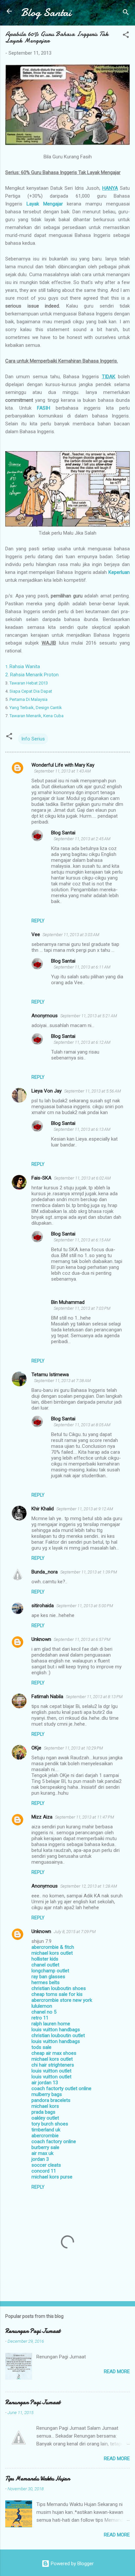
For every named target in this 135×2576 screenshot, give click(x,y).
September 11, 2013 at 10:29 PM (73, 1748)
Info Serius (33, 739)
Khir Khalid (43, 1509)
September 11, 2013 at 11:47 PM (85, 1817)
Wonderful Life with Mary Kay (63, 765)
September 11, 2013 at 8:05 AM (82, 1425)
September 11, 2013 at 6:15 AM (82, 1240)
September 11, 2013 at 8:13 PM (94, 1697)
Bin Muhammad (68, 1302)
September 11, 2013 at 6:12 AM (82, 1042)
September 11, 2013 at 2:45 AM (82, 839)
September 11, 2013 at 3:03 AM (71, 935)
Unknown (41, 1639)
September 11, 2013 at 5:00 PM (85, 1606)
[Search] (126, 13)
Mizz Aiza (42, 1817)
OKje (36, 1748)
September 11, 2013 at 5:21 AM (89, 1016)
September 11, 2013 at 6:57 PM (82, 1639)
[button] (126, 36)
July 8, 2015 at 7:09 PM (75, 1932)
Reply (38, 921)
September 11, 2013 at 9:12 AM (85, 1509)
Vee (36, 934)
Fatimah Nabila (47, 1697)
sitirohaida (43, 1606)
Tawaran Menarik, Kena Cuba (36, 716)
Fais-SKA (41, 1178)
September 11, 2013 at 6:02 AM (82, 1178)
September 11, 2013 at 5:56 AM (93, 1091)
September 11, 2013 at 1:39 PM (89, 1572)
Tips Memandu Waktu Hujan (38, 2479)
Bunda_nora (45, 1572)
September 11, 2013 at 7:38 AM (62, 1381)
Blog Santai (46, 13)
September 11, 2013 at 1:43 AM (62, 771)
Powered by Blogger (72, 2564)
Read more (117, 2372)
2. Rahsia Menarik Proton (32, 675)
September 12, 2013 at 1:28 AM (89, 1886)
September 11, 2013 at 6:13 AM (82, 1129)
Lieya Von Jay (47, 1091)
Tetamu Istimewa (50, 1375)
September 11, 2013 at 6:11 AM (82, 967)
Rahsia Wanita (23, 666)
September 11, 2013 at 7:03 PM (82, 1308)
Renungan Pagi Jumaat (33, 2331)
